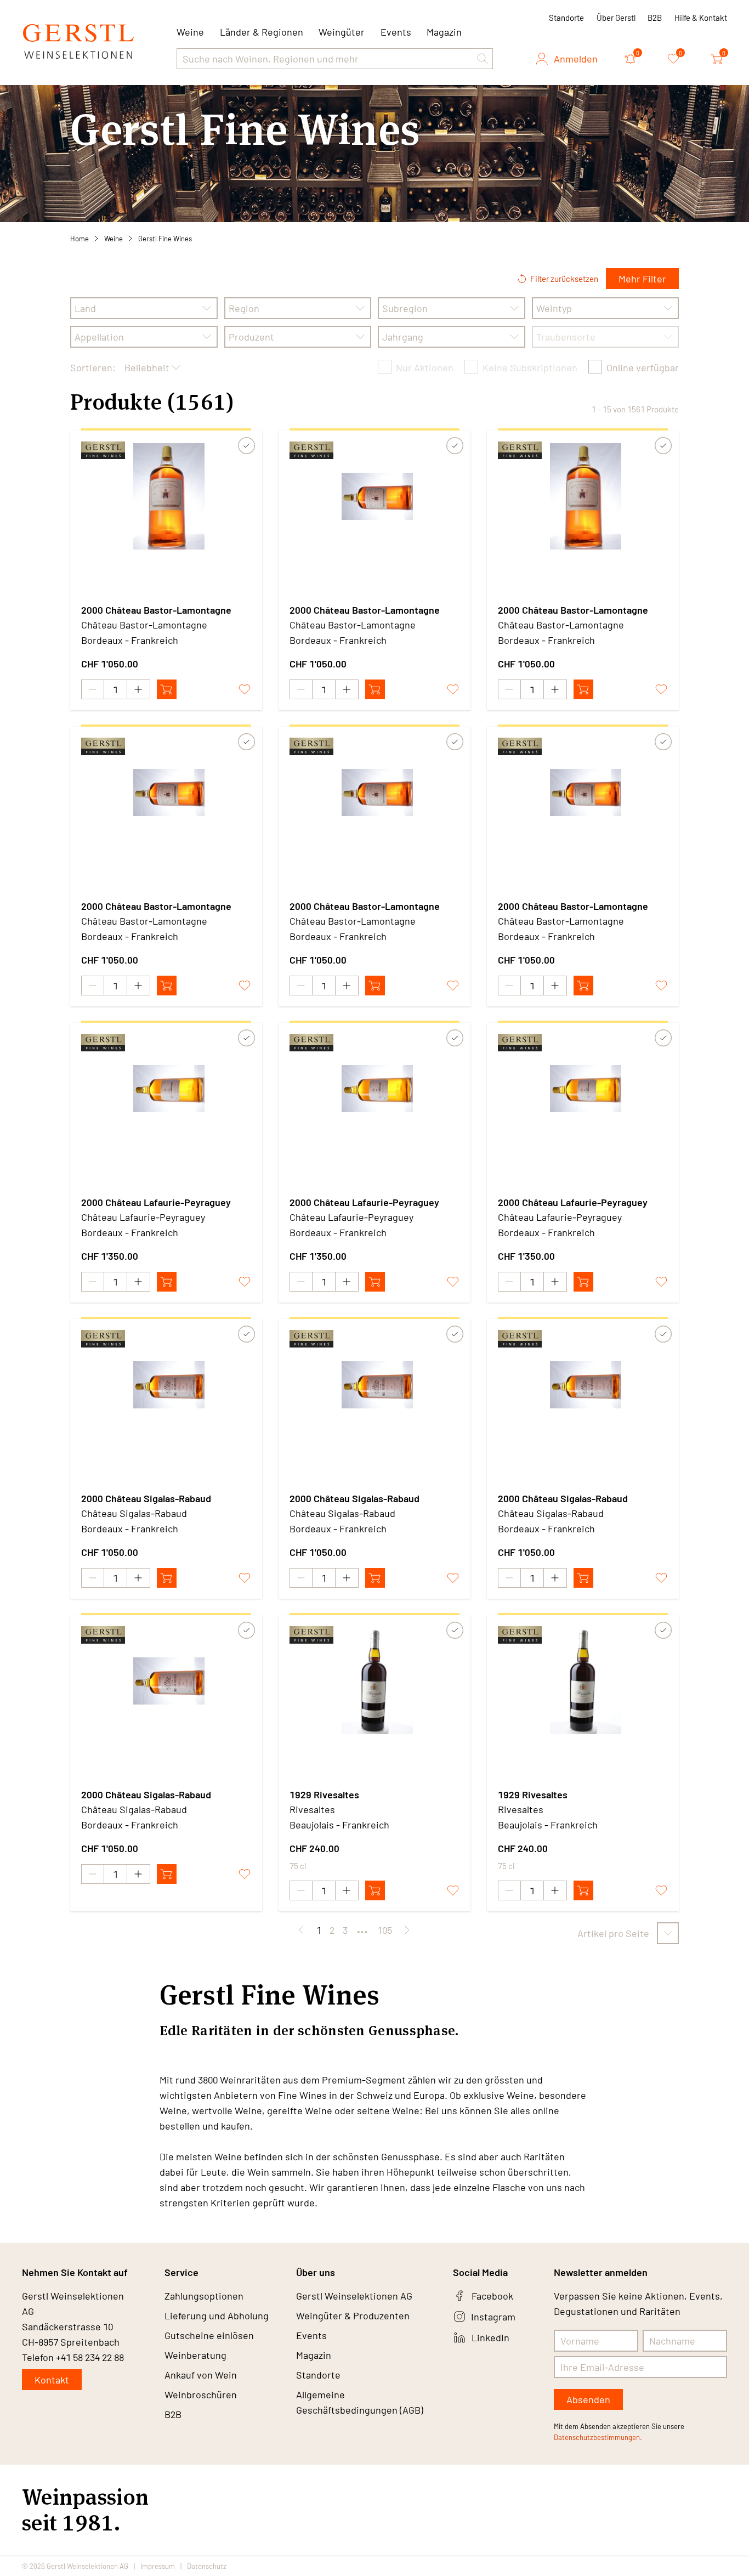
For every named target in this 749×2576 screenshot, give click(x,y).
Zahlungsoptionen (204, 2296)
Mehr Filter (642, 279)
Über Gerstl (616, 18)
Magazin (444, 32)
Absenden (588, 2399)
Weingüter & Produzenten (353, 2315)
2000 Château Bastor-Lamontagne (156, 610)
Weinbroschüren (201, 2394)
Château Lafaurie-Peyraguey (143, 1217)
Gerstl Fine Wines (165, 239)
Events (396, 32)
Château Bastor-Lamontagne (144, 625)
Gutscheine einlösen (209, 2335)
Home (80, 239)
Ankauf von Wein (201, 2375)
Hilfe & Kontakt (701, 18)
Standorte (566, 18)
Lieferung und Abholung (217, 2315)
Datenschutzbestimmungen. (598, 2437)
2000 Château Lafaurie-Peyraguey (156, 1202)
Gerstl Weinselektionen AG (354, 2296)
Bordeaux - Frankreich (130, 640)
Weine (114, 239)
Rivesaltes (312, 1809)
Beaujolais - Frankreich (339, 1825)
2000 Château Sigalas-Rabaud (146, 1498)
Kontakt (52, 2380)
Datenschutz (207, 2566)
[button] (483, 59)
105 (385, 1930)
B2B (655, 18)
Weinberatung (195, 2355)
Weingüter (342, 32)
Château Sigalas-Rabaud (134, 1513)
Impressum (158, 2566)
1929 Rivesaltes (324, 1794)
